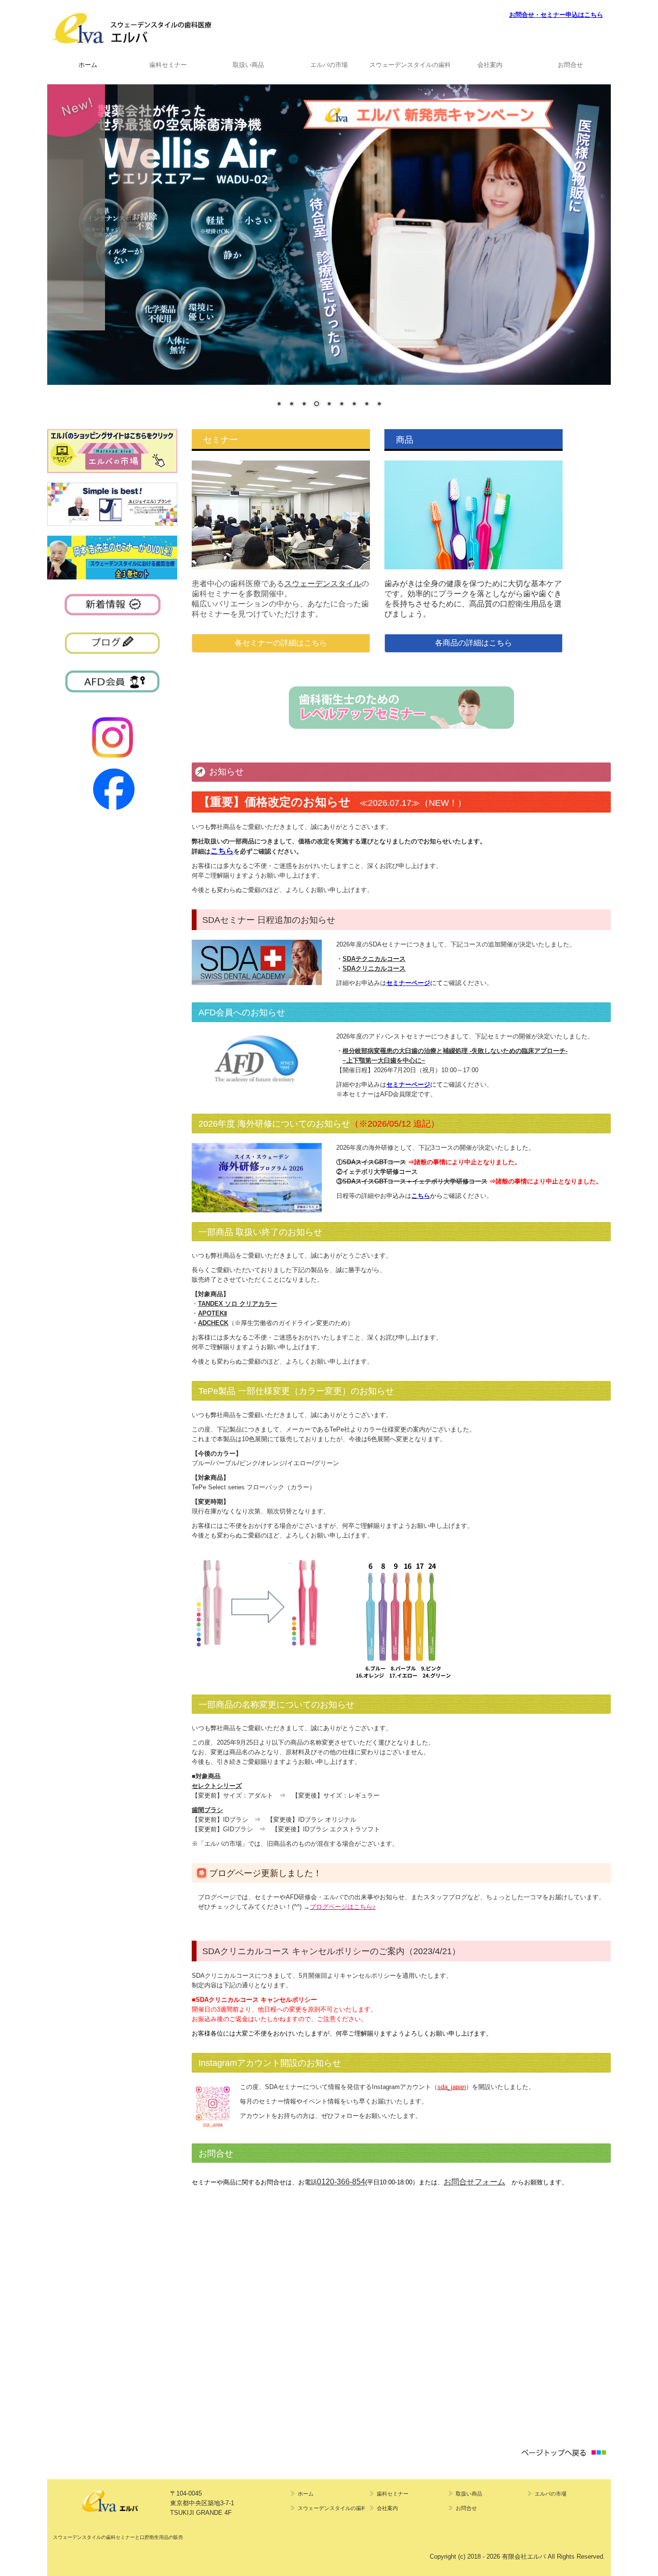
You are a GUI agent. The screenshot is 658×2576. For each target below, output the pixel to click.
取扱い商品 (248, 65)
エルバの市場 (329, 65)
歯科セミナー (168, 65)
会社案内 (490, 65)
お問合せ (570, 65)
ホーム (88, 65)
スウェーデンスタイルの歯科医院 (410, 65)
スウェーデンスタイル (323, 584)
